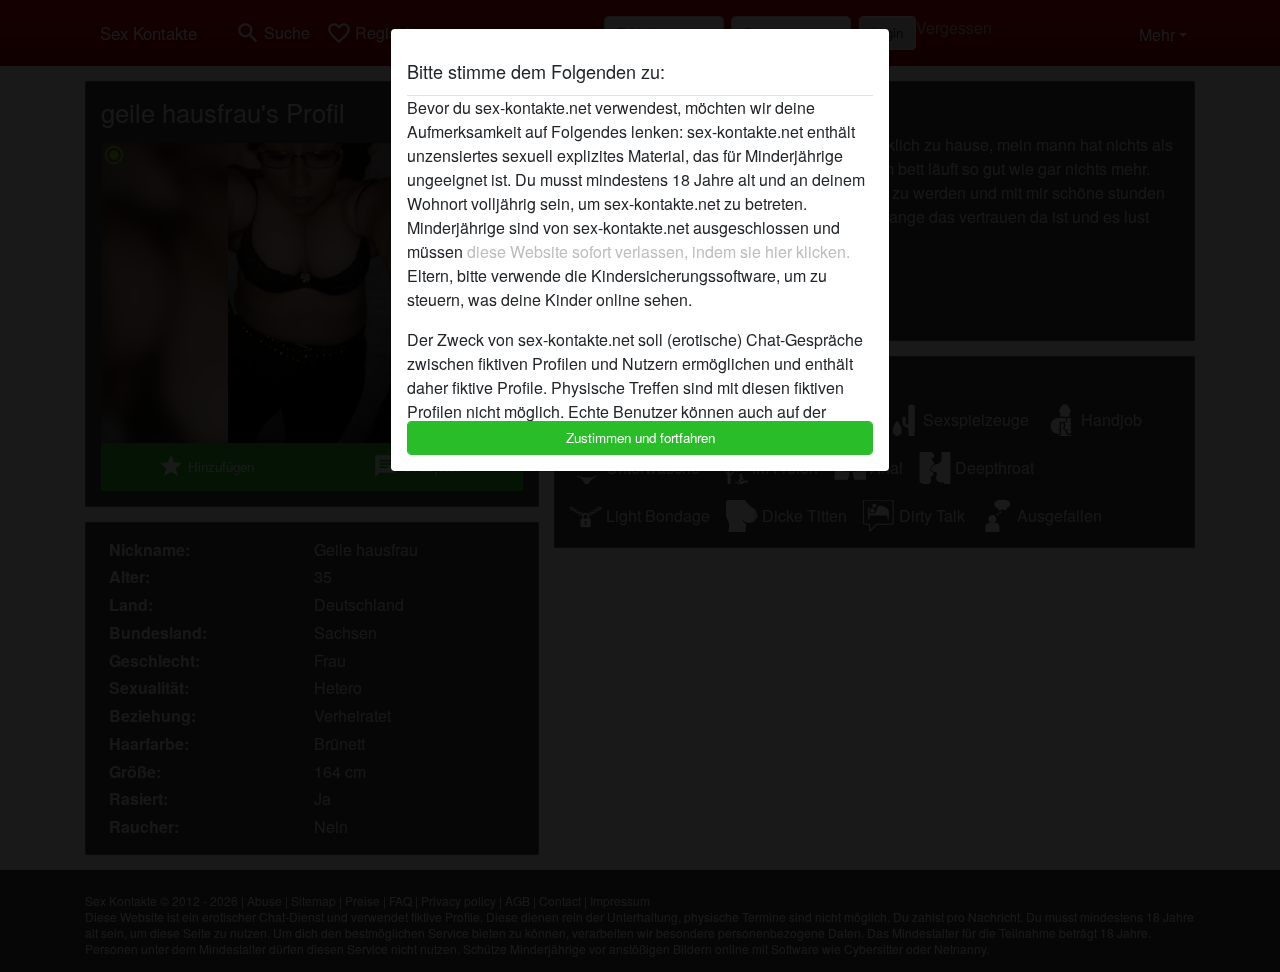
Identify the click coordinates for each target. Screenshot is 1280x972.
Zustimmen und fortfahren (640, 437)
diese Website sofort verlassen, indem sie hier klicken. (658, 251)
